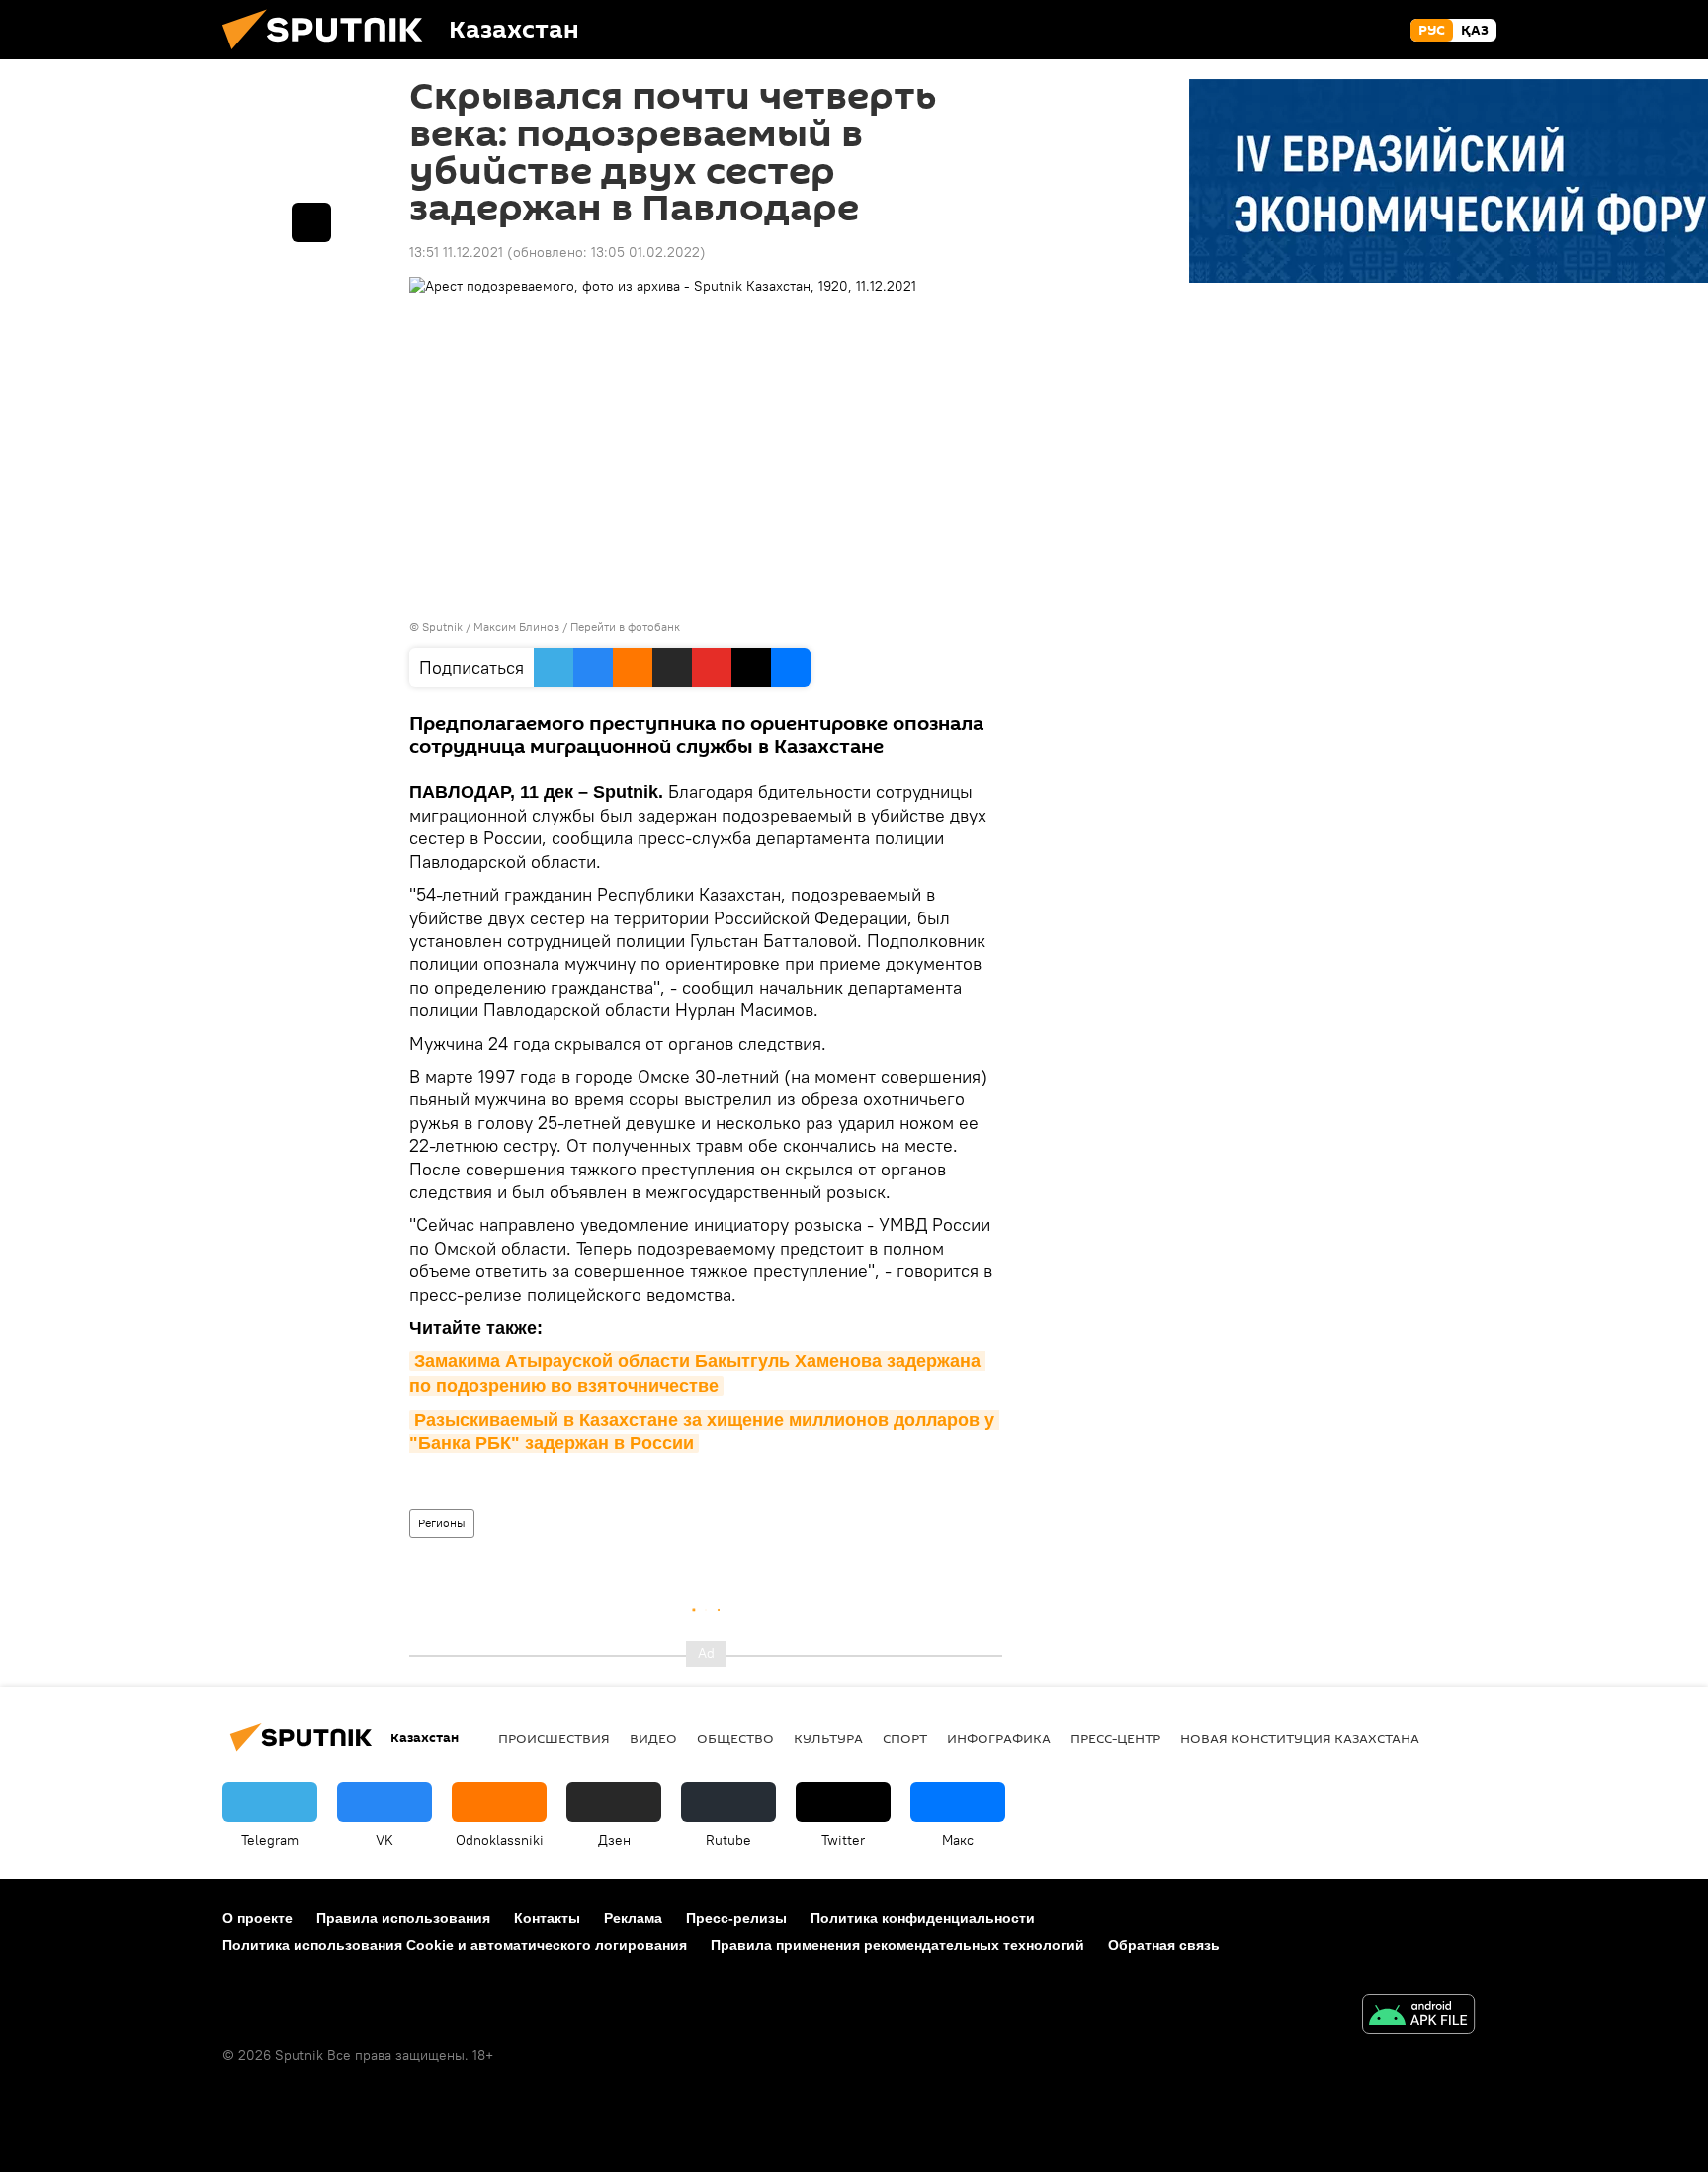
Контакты (547, 1918)
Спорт (905, 1738)
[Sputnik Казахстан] (330, 54)
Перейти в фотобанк (625, 626)
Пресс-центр (1115, 1738)
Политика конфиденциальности (923, 1918)
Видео (653, 1738)
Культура (828, 1738)
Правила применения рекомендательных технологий (897, 1945)
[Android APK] (1418, 2016)
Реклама (633, 1918)
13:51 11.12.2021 (456, 252)
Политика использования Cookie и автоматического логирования (455, 1945)
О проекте (257, 1918)
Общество (735, 1738)
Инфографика (999, 1738)
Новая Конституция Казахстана (1300, 1738)
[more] (311, 222)
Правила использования (403, 1918)
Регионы (442, 1523)
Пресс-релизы (736, 1918)
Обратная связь (1164, 1945)
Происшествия (554, 1738)
